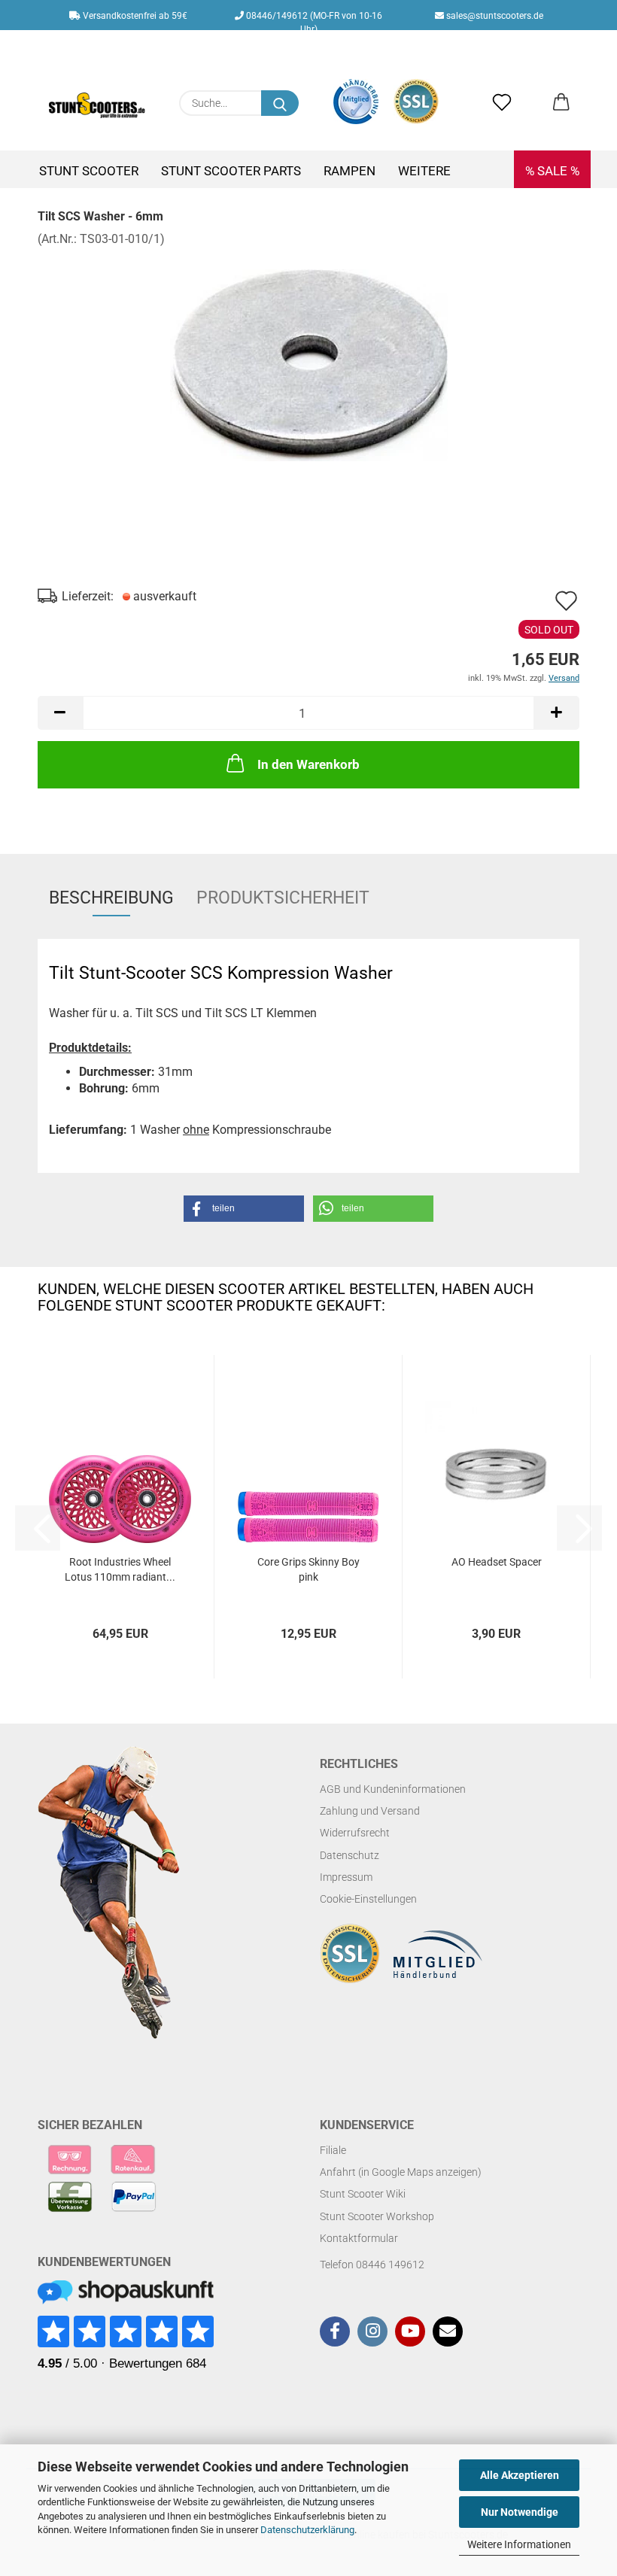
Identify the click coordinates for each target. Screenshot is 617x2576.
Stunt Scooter (89, 171)
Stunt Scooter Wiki (363, 2194)
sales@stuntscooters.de (494, 16)
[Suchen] (280, 103)
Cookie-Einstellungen (368, 1899)
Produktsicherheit (283, 898)
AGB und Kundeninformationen (393, 1789)
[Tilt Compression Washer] (309, 360)
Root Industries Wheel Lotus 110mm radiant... (120, 1569)
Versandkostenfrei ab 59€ (134, 16)
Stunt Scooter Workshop (377, 2216)
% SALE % (552, 171)
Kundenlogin (324, 46)
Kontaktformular (359, 2238)
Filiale (333, 2150)
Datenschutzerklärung (307, 2530)
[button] (561, 103)
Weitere (424, 171)
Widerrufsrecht (355, 1833)
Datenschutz (350, 1855)
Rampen (350, 171)
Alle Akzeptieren (520, 2475)
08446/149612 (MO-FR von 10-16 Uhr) (313, 20)
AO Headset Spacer (497, 1562)
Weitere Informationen (519, 2544)
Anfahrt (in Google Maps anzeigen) (401, 2172)
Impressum (346, 1877)
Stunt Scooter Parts (231, 171)
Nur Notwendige (520, 2512)
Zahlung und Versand (370, 1811)
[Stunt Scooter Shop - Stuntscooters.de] (97, 105)
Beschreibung (111, 898)
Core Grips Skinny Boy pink (308, 1569)
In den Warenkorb (308, 764)
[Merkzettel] (502, 103)
